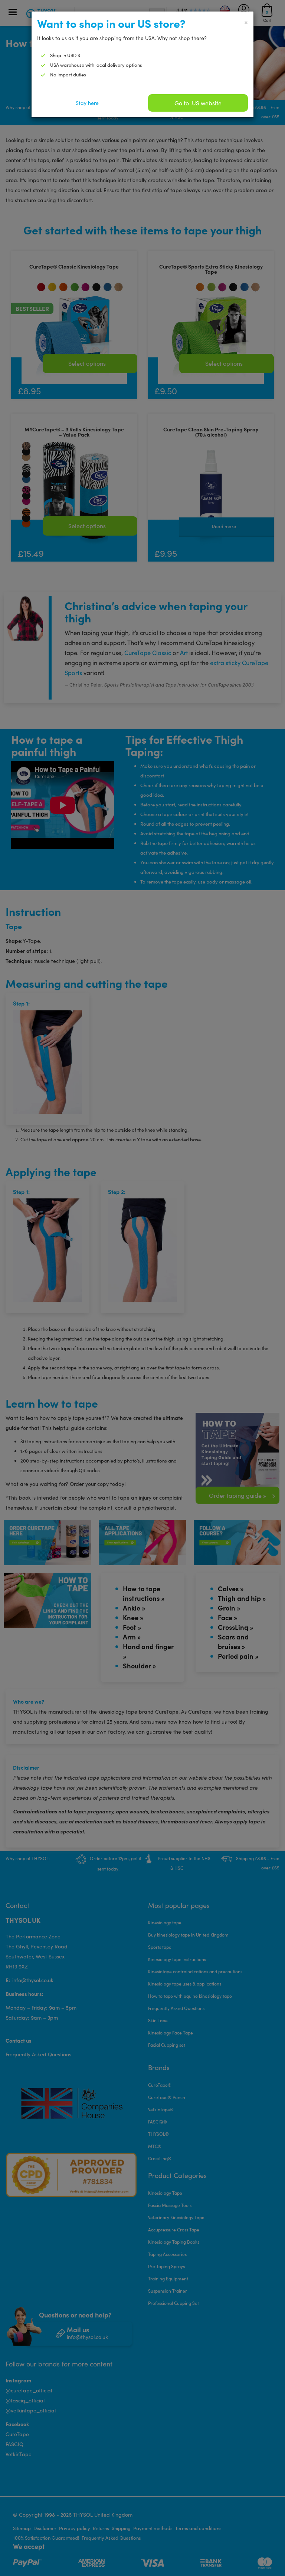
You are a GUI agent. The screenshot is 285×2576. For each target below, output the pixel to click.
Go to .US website (198, 103)
